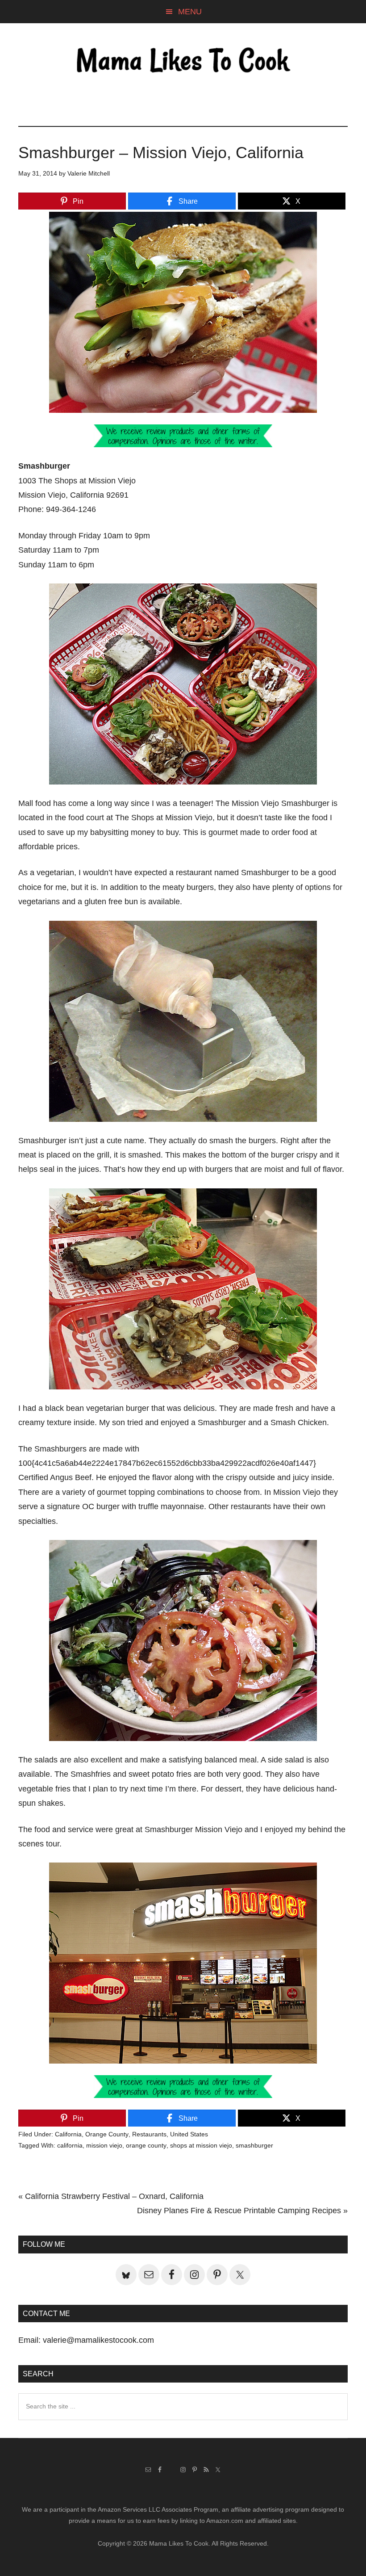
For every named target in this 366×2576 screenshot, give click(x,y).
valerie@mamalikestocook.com (98, 2340)
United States (189, 2134)
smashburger (254, 2145)
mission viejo (104, 2145)
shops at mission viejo (201, 2145)
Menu (190, 12)
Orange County (107, 2134)
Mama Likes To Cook (183, 61)
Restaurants (149, 2134)
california (70, 2145)
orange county (146, 2145)
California (68, 2134)
